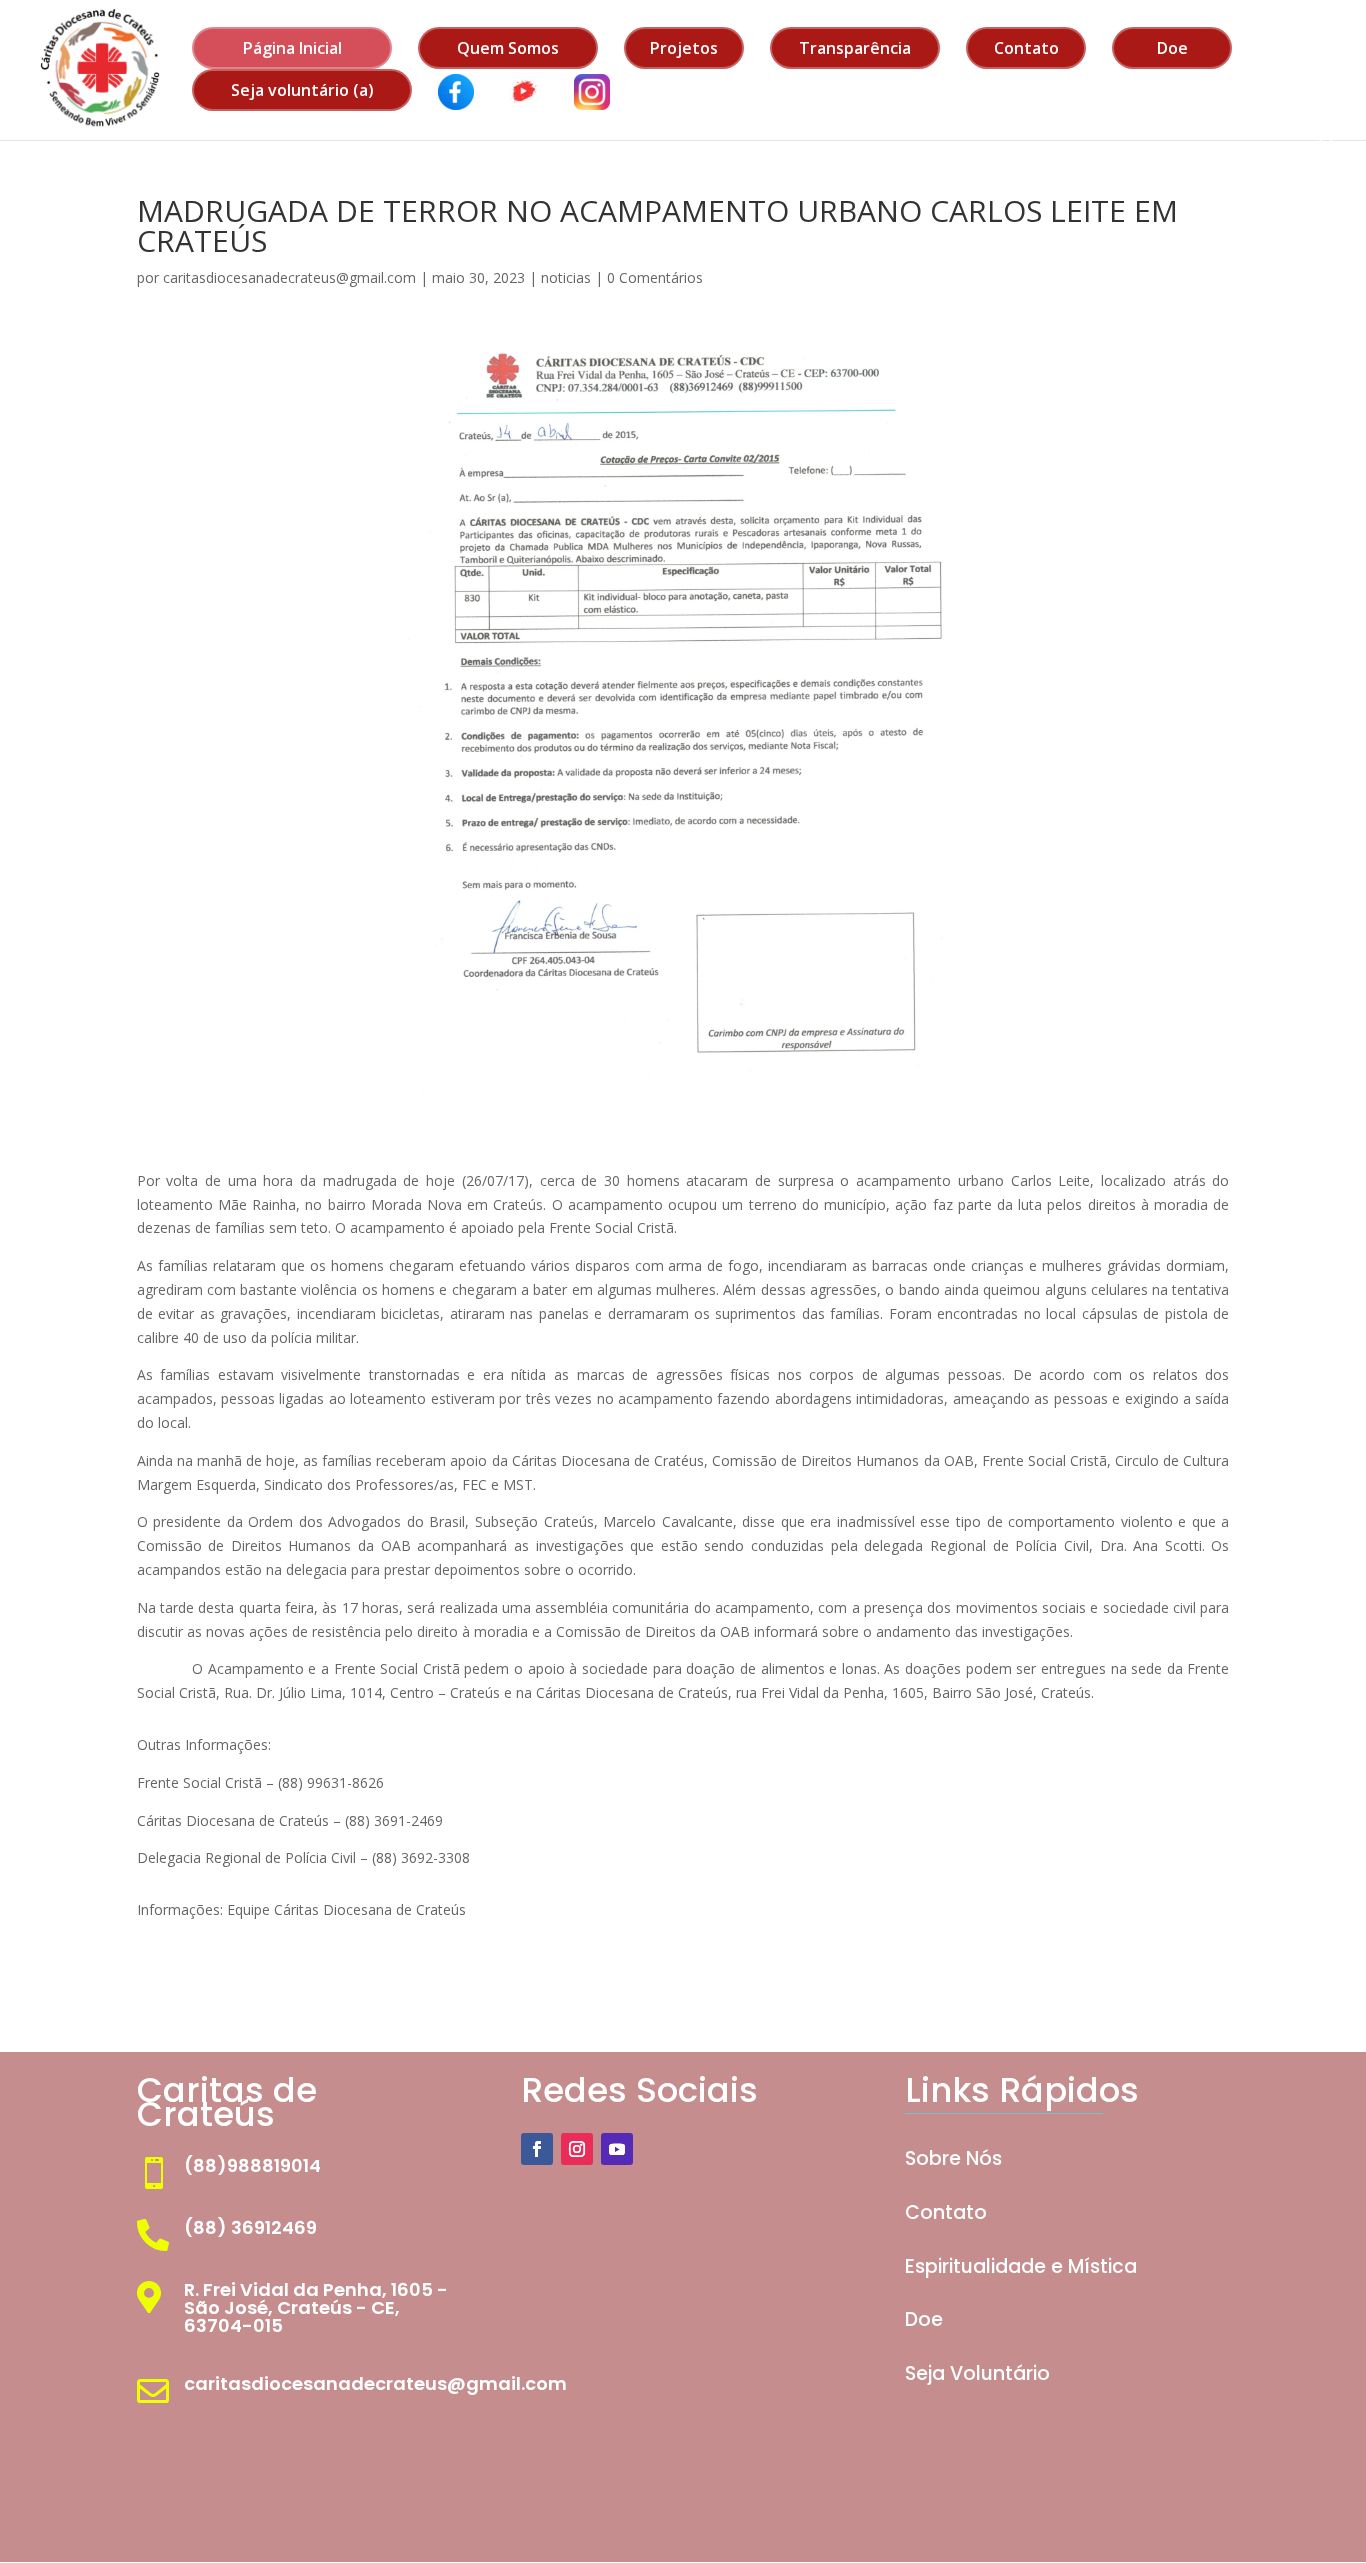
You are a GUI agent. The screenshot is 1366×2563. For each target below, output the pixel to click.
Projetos (684, 48)
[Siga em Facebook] (537, 2149)
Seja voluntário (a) (302, 90)
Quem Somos (508, 48)
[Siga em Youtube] (617, 2149)
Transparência (855, 48)
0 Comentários (655, 277)
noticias (566, 277)
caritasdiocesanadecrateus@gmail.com (289, 277)
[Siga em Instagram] (577, 2149)
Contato (1026, 48)
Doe (1172, 48)
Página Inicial (292, 48)
